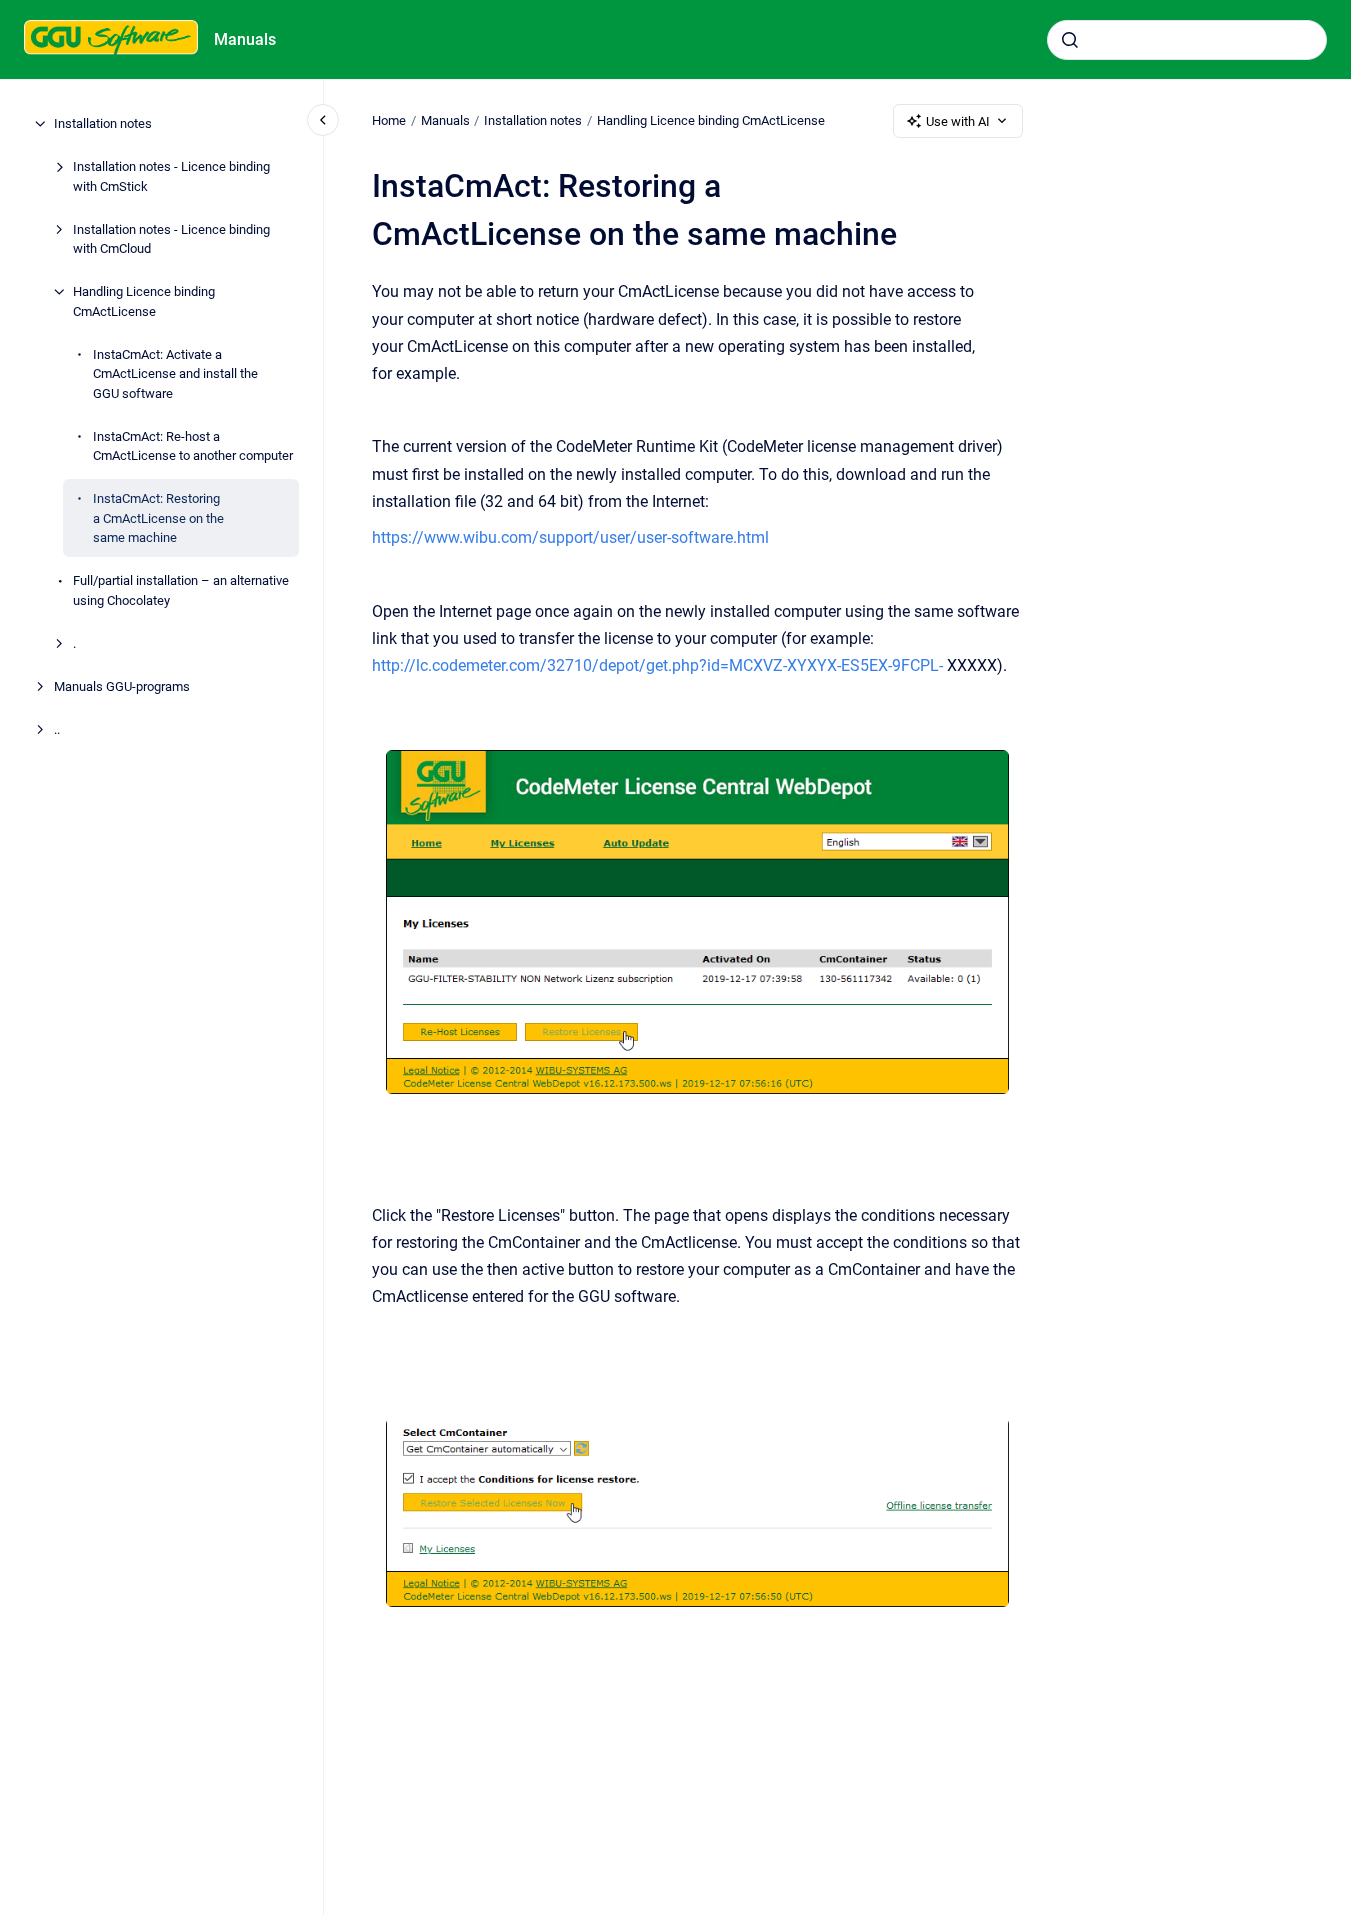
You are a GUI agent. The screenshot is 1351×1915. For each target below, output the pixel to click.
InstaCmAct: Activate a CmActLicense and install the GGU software (175, 373)
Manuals (245, 39)
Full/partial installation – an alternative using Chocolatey (181, 590)
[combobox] (1187, 40)
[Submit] (1070, 40)
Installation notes (103, 123)
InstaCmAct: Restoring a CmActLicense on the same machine (158, 518)
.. (57, 728)
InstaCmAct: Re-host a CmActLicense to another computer (193, 445)
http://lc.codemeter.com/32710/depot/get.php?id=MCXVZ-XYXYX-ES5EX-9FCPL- (657, 665)
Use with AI (958, 121)
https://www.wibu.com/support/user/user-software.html (570, 537)
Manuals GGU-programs (122, 685)
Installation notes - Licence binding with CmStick (171, 176)
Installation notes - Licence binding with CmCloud (171, 238)
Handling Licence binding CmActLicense (144, 301)
